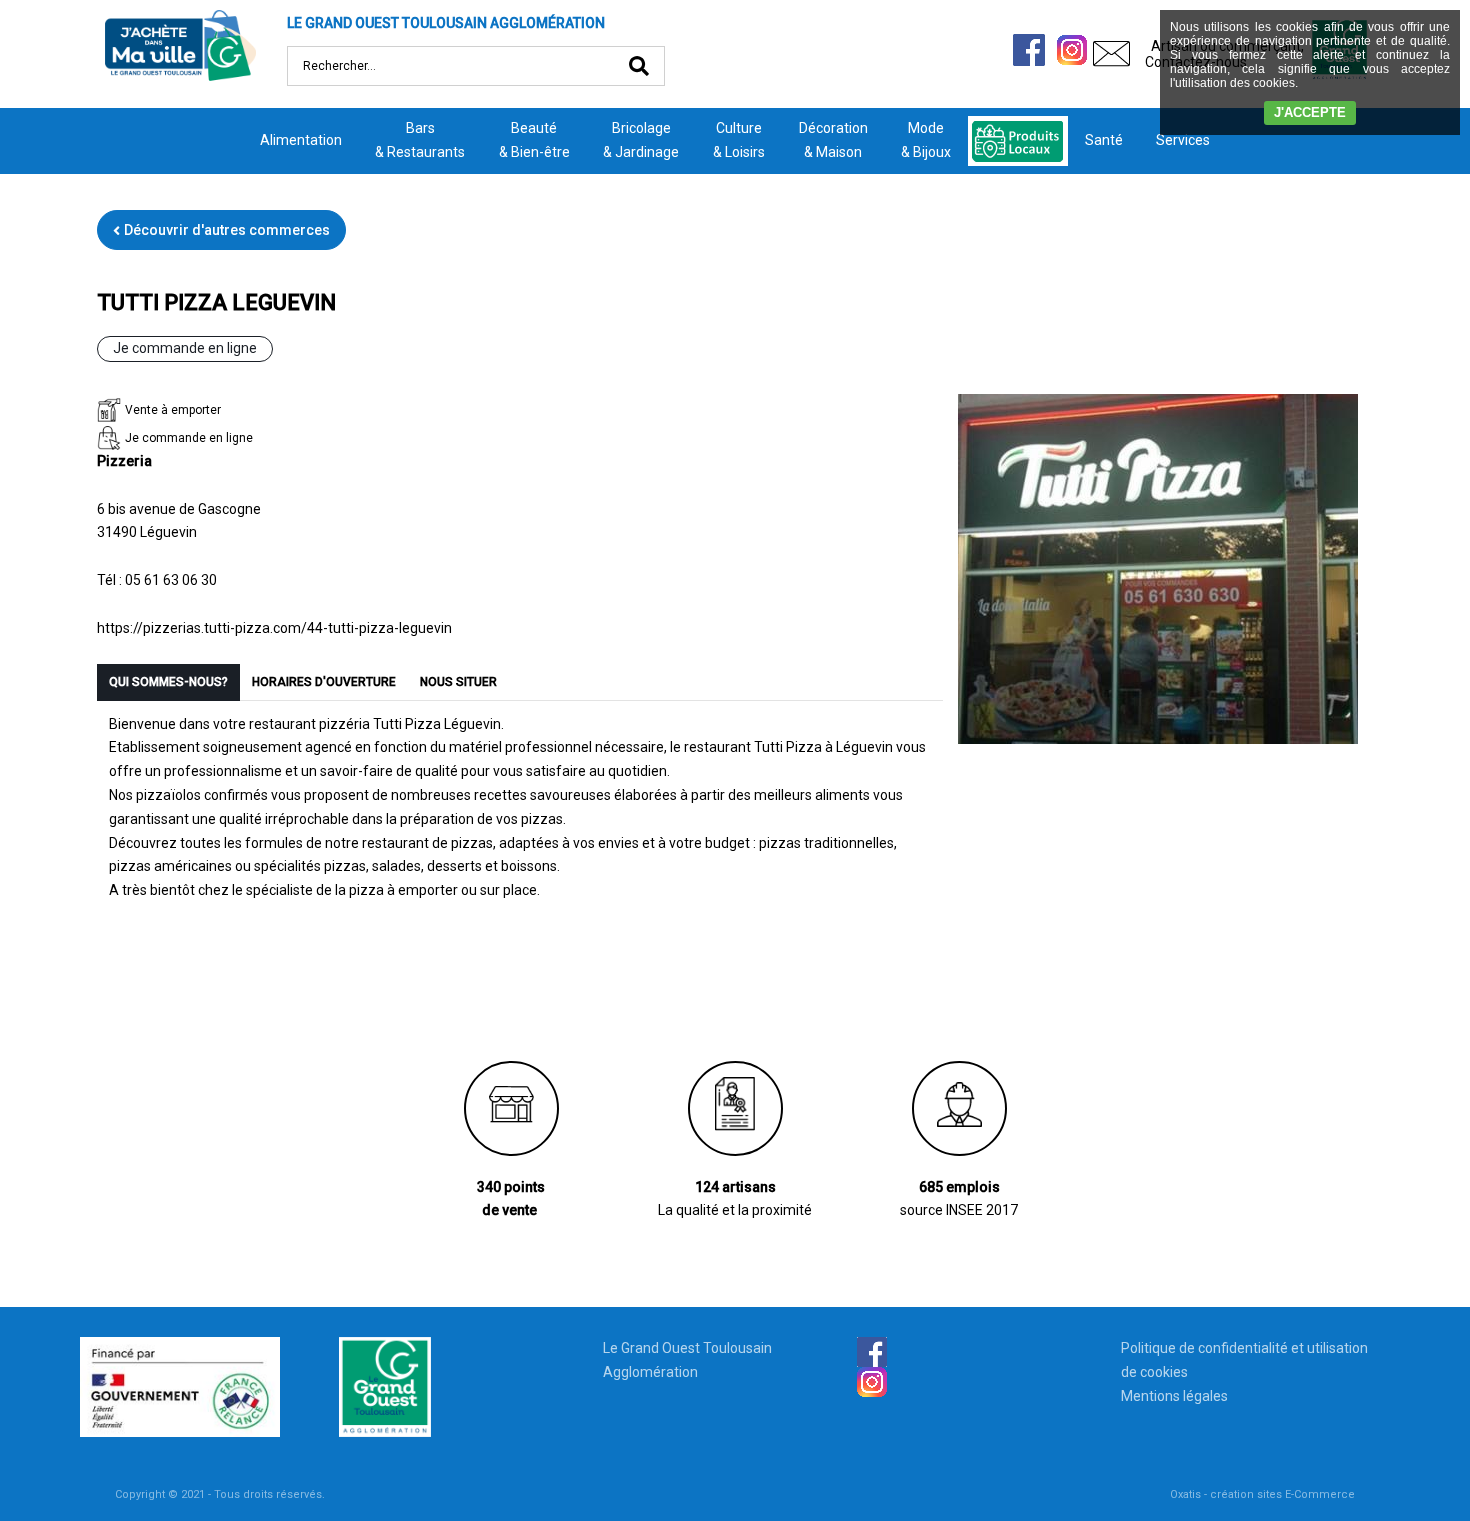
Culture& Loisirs (739, 140)
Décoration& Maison (833, 140)
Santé (1104, 140)
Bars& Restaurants (420, 140)
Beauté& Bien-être (534, 140)
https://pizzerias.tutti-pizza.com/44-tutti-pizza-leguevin (274, 628)
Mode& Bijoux (926, 140)
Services (1183, 140)
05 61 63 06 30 (171, 580)
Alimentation (301, 140)
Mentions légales (1174, 1396)
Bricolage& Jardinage (641, 140)
